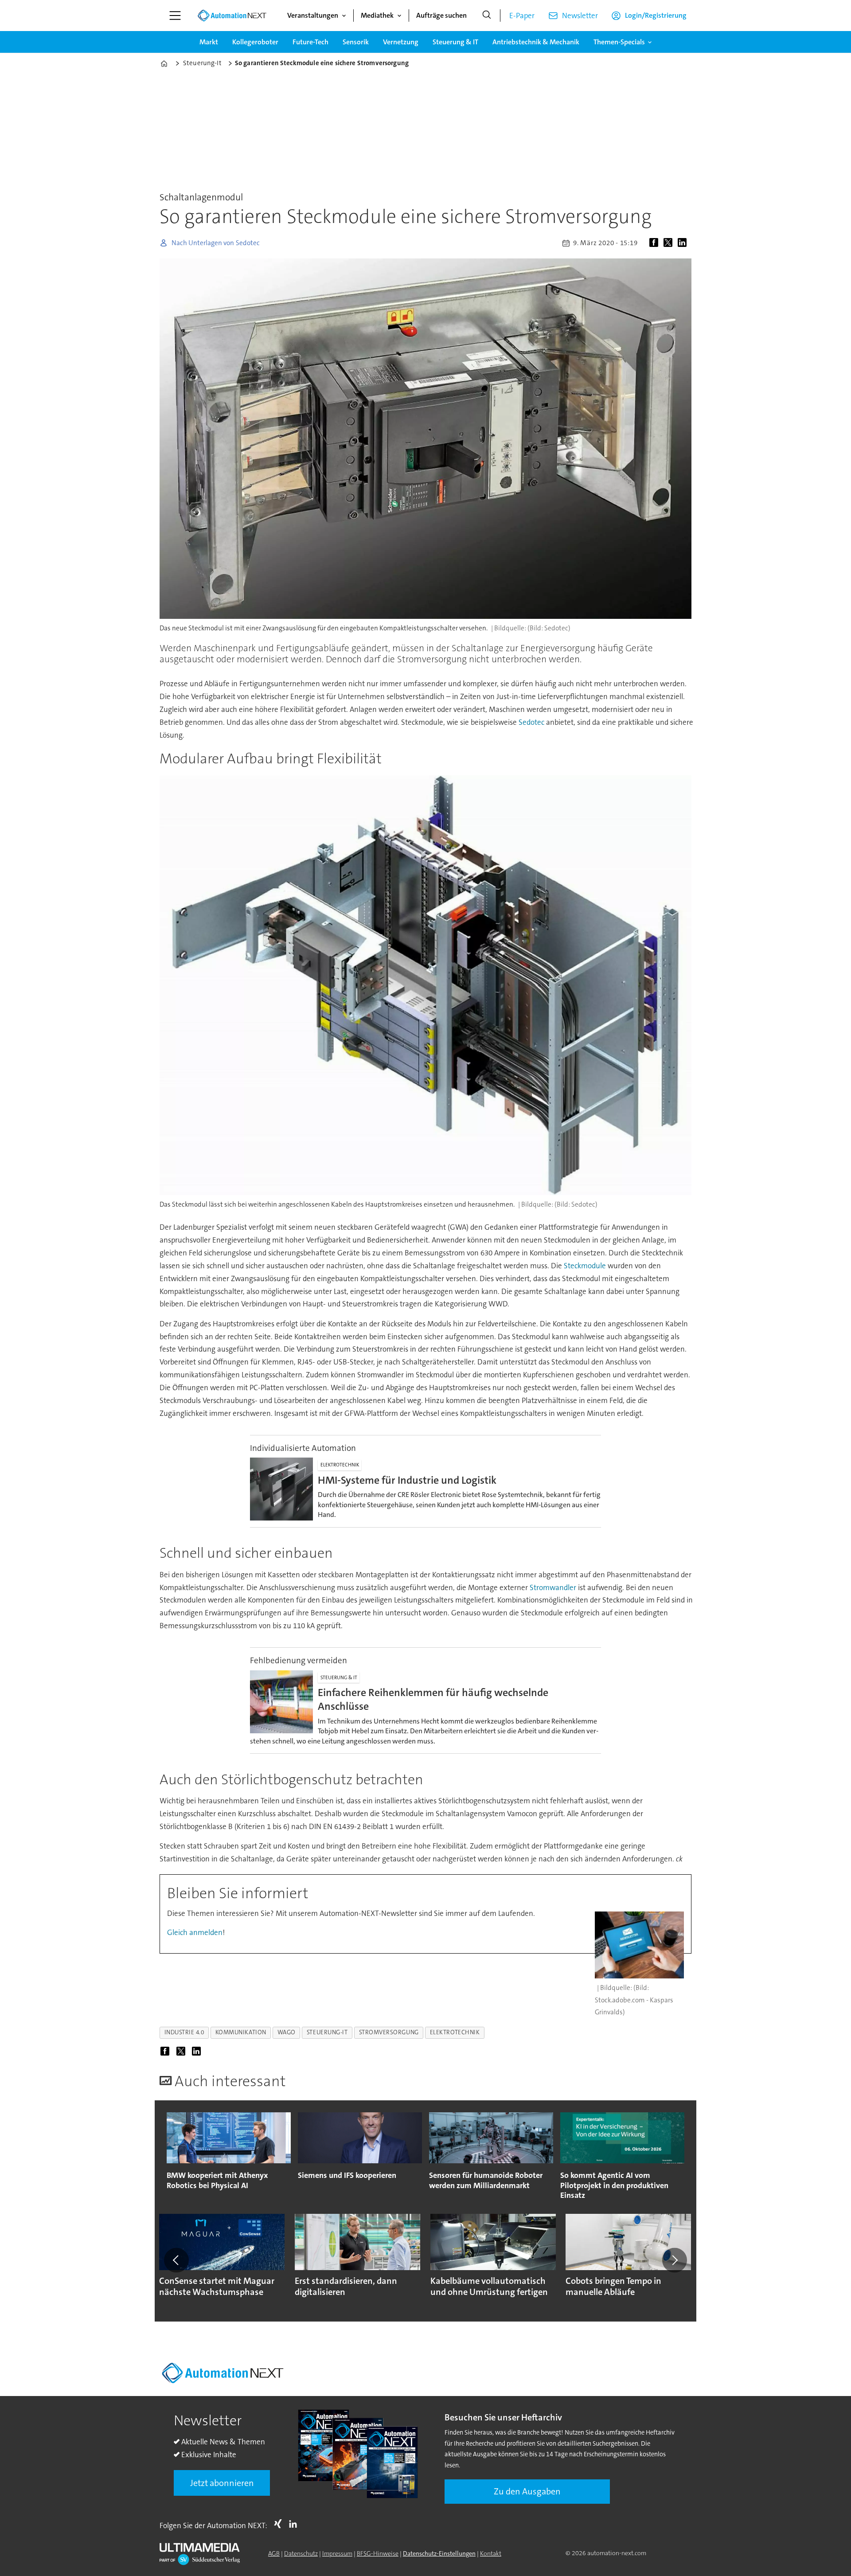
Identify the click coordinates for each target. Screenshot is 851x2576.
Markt (209, 42)
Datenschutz (301, 2553)
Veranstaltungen (313, 15)
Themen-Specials (619, 42)
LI (295, 2524)
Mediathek (377, 15)
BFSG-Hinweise (378, 2553)
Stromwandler (553, 1587)
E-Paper (522, 16)
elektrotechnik (455, 2032)
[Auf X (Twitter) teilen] (670, 243)
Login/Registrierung (656, 15)
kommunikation (241, 2032)
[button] (176, 2260)
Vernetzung (401, 42)
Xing (280, 2524)
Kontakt (491, 2553)
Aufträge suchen (441, 15)
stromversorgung (389, 2032)
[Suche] (487, 16)
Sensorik (356, 42)
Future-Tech (310, 42)
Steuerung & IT (455, 42)
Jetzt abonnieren (222, 2483)
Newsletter (580, 16)
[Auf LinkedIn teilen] (684, 243)
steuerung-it (327, 2032)
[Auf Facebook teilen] (656, 243)
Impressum (337, 2553)
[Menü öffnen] (175, 16)
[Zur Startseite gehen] (232, 16)
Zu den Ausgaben (527, 2491)
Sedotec (532, 722)
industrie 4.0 (184, 2032)
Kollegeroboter (255, 42)
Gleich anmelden (195, 1932)
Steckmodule (586, 1266)
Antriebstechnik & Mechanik (536, 42)
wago (287, 2032)
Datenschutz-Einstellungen (439, 2553)
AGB (274, 2553)
